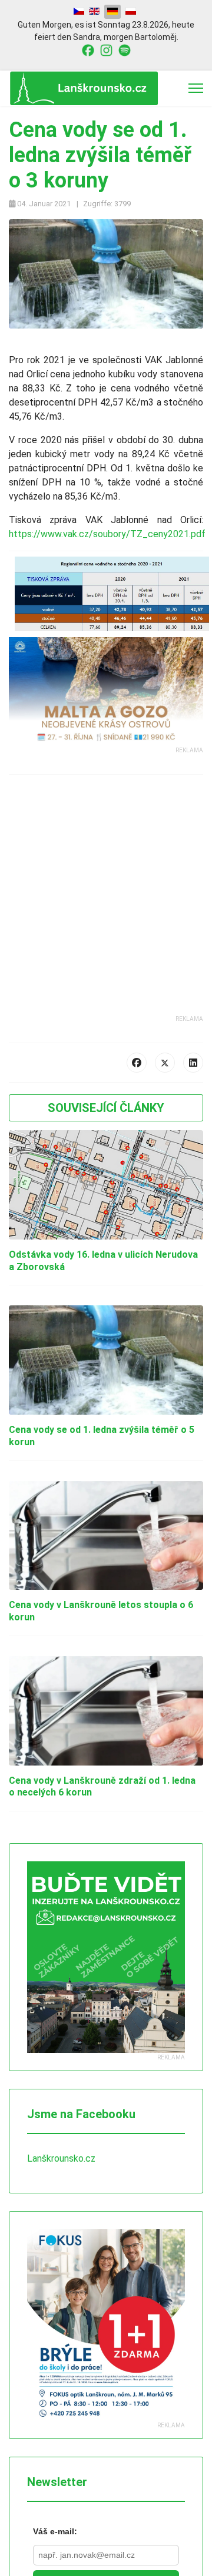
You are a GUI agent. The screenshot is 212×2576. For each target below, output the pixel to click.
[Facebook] (137, 1063)
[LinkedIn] (193, 1063)
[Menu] (196, 88)
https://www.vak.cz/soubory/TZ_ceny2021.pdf (103, 534)
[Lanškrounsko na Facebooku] (88, 49)
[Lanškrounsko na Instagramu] (106, 49)
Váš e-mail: (55, 2531)
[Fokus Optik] (106, 2325)
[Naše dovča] (106, 663)
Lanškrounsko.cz (62, 2158)
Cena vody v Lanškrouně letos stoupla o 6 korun (103, 1611)
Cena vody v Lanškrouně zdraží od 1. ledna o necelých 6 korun (105, 1787)
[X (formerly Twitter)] (165, 1063)
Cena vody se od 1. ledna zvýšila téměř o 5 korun (103, 1436)
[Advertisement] (106, 909)
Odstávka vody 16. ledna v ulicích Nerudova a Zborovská (83, 1261)
